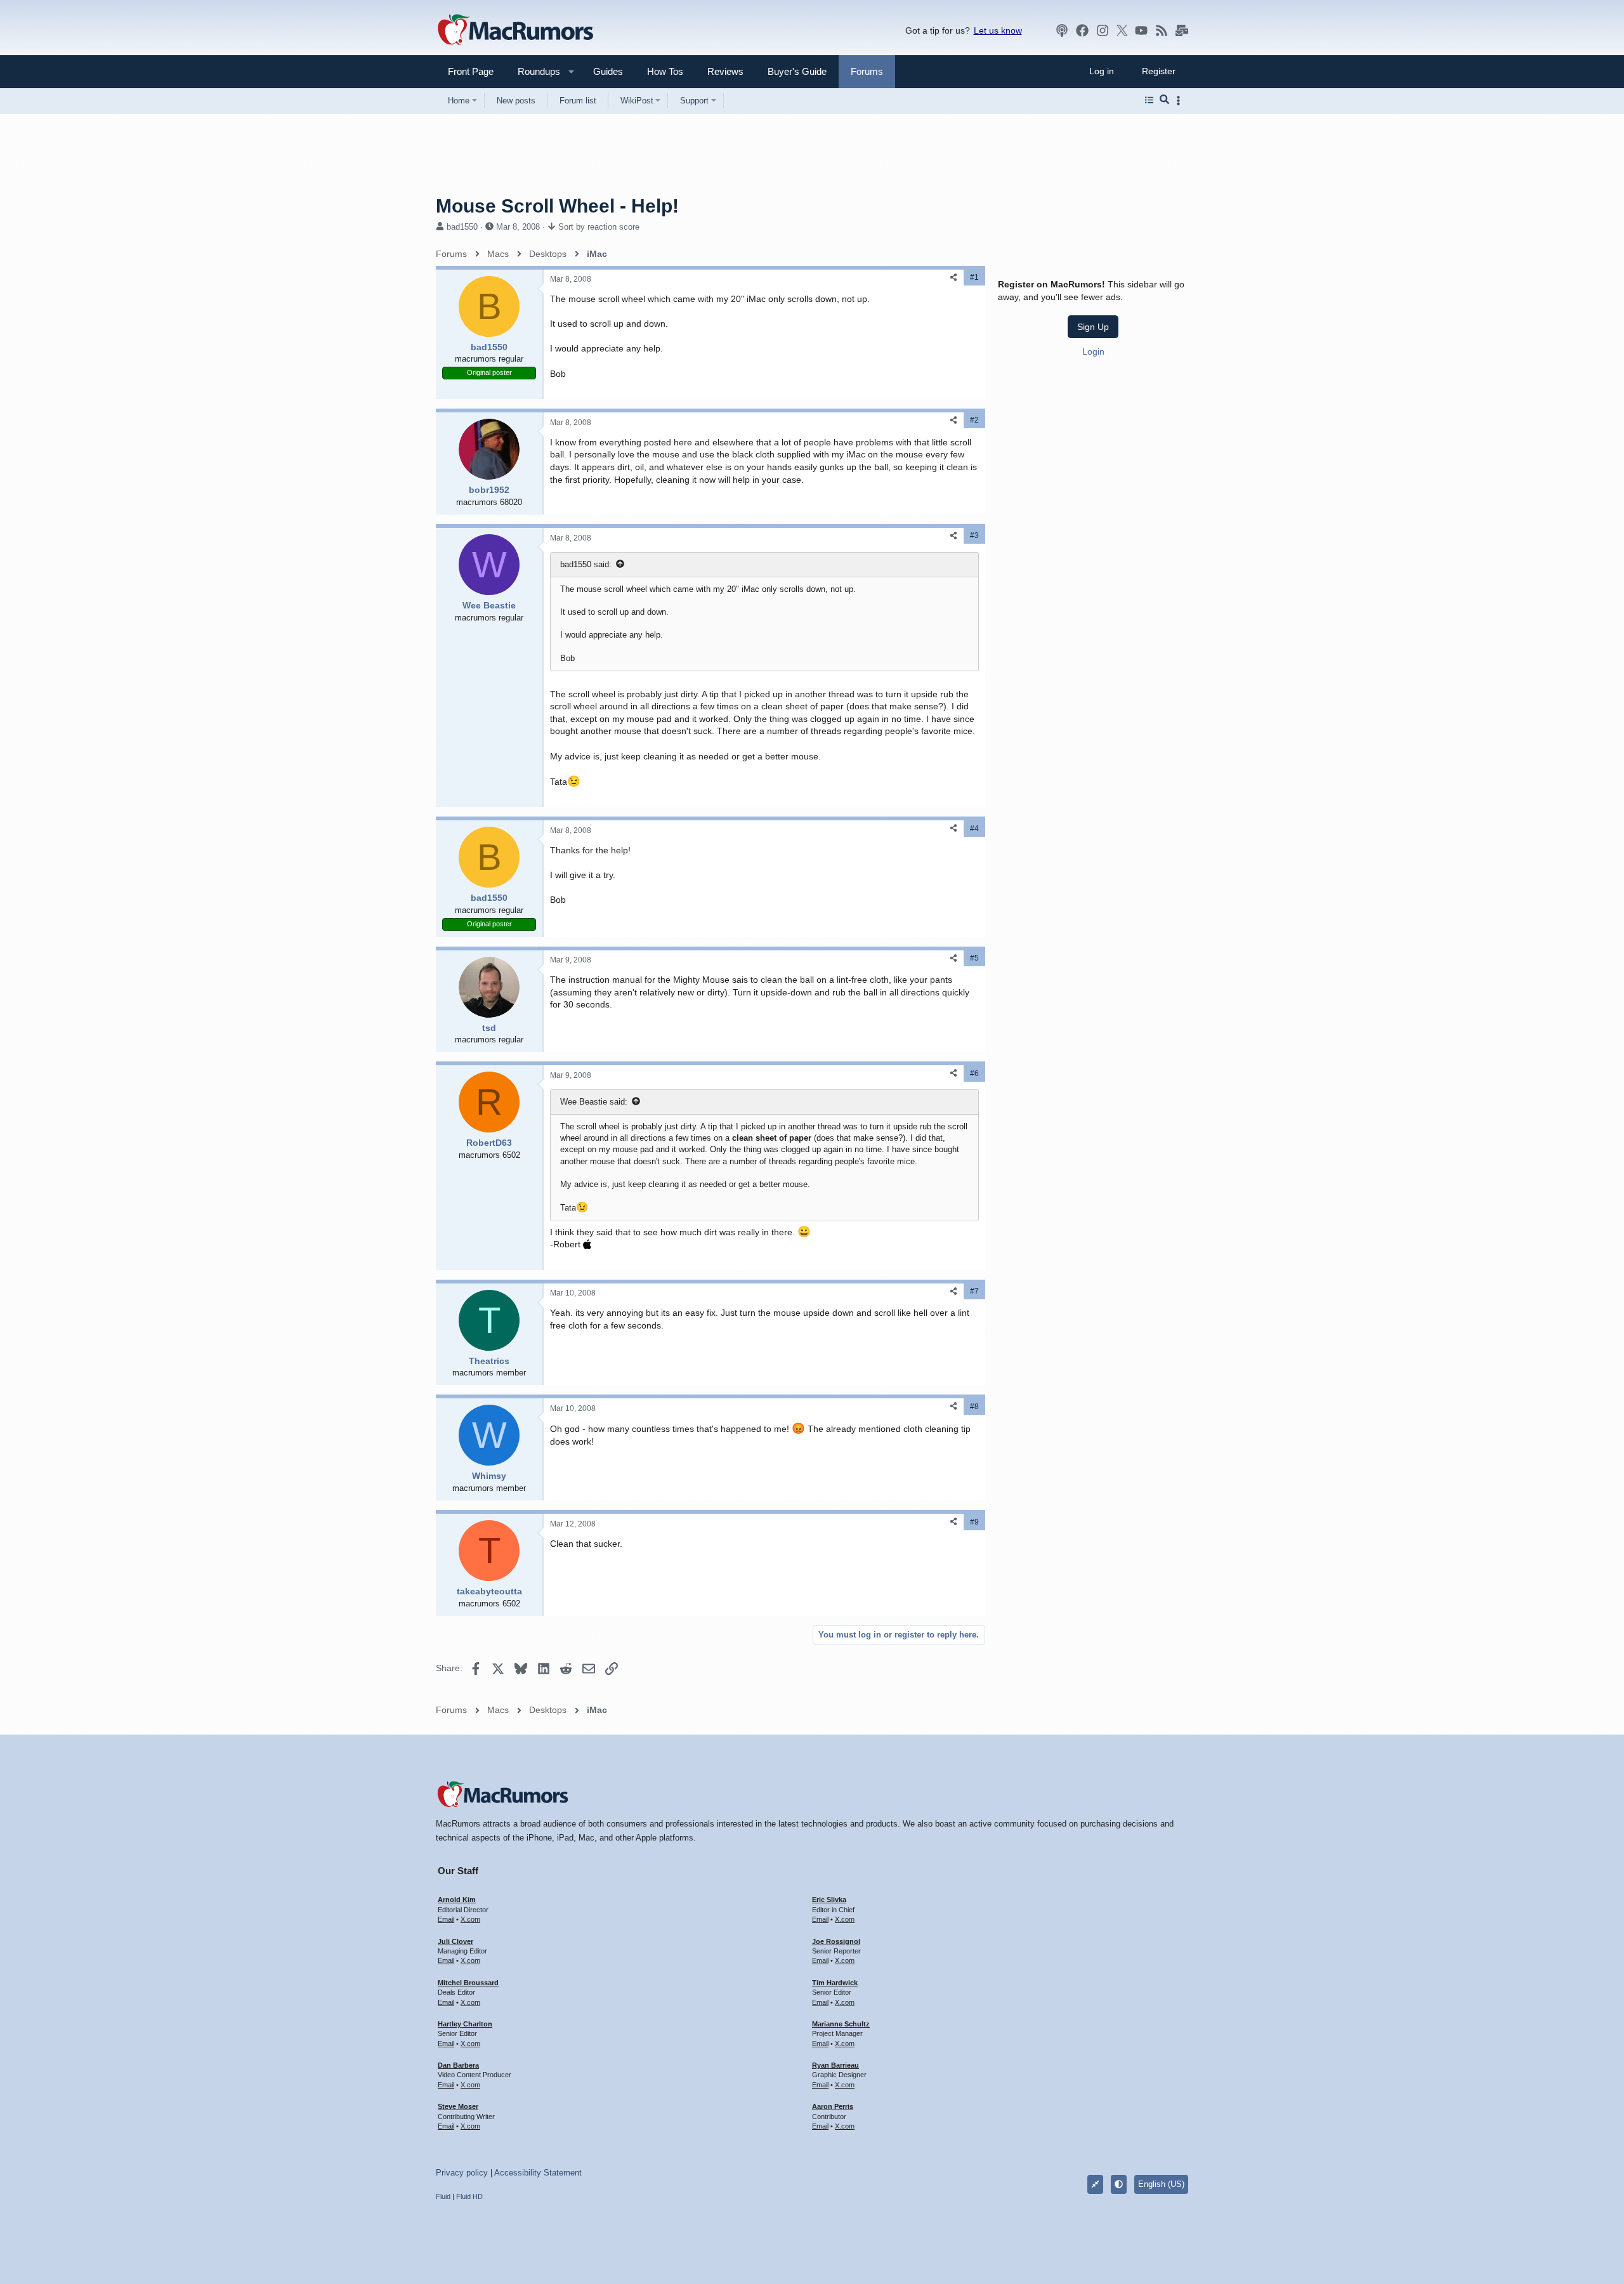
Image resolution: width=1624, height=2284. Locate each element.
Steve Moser (458, 2106)
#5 (974, 958)
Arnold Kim (457, 1900)
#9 (974, 1522)
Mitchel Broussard (468, 1983)
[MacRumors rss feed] (1162, 30)
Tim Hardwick (835, 1983)
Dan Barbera (458, 2065)
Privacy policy (462, 2173)
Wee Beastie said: (594, 1102)
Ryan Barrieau (835, 2065)
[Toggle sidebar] (1181, 101)
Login (1093, 351)
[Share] (953, 278)
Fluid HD (469, 2196)
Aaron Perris (833, 2106)
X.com (470, 1919)
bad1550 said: (586, 564)
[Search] (1164, 100)
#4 (974, 829)
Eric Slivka (829, 1900)
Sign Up (1093, 327)
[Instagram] (1103, 30)
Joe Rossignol (836, 1941)
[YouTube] (1141, 30)
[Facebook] (1082, 30)
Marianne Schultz (841, 2024)
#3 (974, 535)
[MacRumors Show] (1062, 30)
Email (446, 1919)
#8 (974, 1407)
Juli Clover (455, 1941)
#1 (974, 277)
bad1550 (462, 227)
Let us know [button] (998, 30)
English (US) (1161, 2184)
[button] (534, 71)
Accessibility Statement (538, 2173)
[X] (1122, 30)
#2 (974, 420)
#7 (974, 1291)
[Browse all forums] (1149, 100)
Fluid (443, 2196)
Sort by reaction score (599, 227)
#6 (974, 1073)
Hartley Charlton (465, 2024)
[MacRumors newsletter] (1182, 30)
